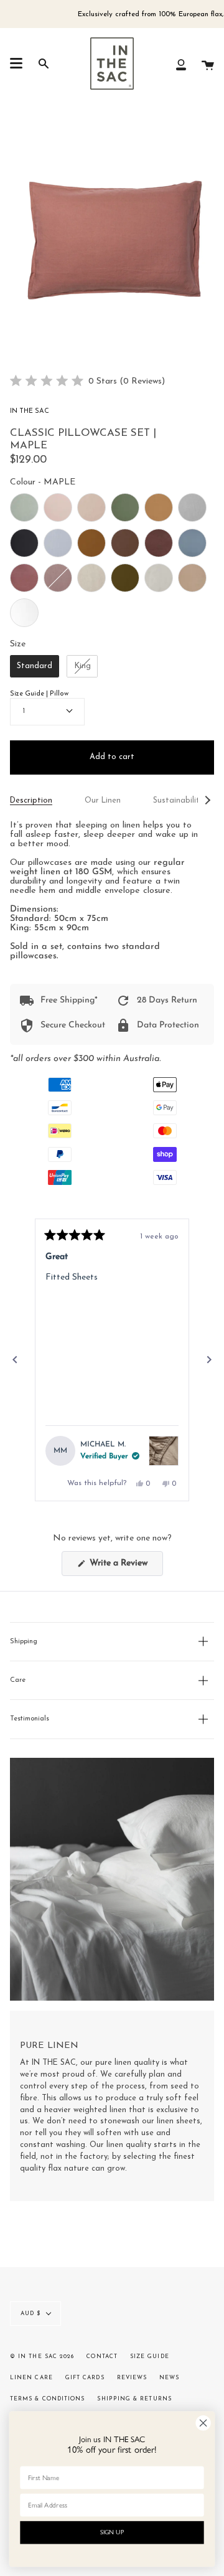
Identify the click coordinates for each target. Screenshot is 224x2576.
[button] (87, 381)
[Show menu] (16, 64)
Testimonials (30, 1719)
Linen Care (31, 2378)
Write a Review (125, 1567)
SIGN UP (112, 2532)
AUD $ (30, 2314)
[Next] (209, 1360)
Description (31, 801)
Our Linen (103, 801)
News (169, 2378)
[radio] (24, 507)
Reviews (132, 2378)
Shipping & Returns (134, 2399)
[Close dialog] (203, 2423)
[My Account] (181, 64)
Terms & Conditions (47, 2399)
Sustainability (178, 801)
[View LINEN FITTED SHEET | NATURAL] (164, 1451)
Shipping (24, 1642)
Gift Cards (85, 2378)
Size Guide (150, 2357)
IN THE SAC (30, 411)
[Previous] (15, 1360)
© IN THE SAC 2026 (42, 2357)
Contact (102, 2357)
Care (18, 1680)
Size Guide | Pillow (39, 694)
